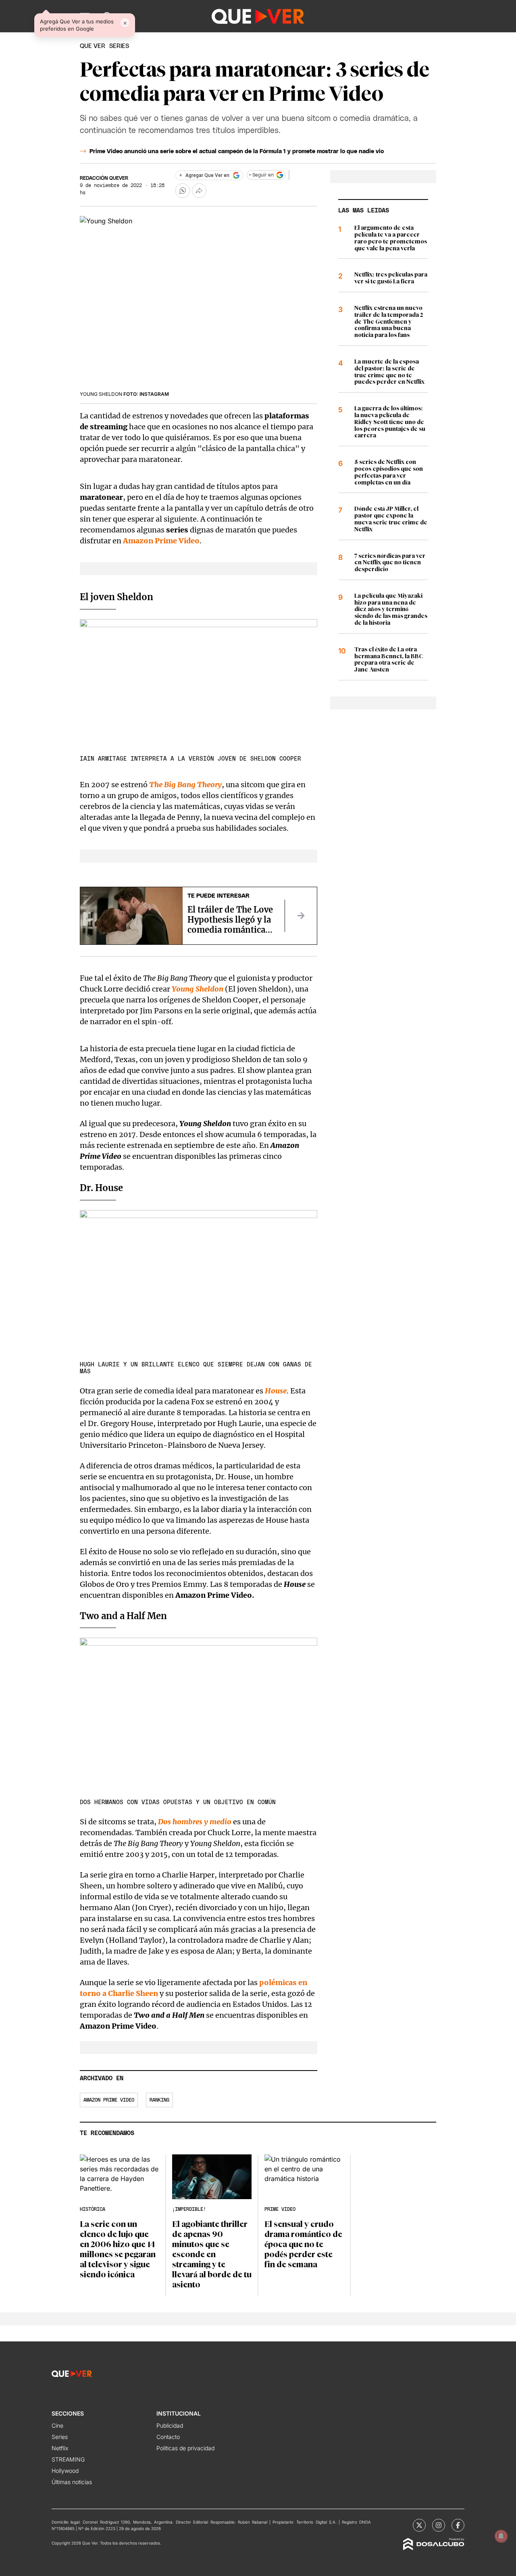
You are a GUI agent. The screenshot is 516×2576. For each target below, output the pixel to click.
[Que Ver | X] (419, 2525)
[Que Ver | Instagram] (439, 2525)
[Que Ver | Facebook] (458, 2525)
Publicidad (170, 2425)
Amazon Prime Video (109, 2100)
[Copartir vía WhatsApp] (183, 191)
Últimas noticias (72, 2482)
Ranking (159, 2100)
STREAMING (68, 2459)
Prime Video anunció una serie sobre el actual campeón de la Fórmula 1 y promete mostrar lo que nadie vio (237, 152)
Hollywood (65, 2471)
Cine (57, 2425)
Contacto (168, 2437)
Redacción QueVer (104, 178)
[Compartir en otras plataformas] (199, 191)
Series (60, 2437)
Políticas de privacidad (185, 2448)
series (119, 46)
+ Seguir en (261, 175)
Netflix (60, 2448)
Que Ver (93, 46)
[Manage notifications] (501, 2536)
